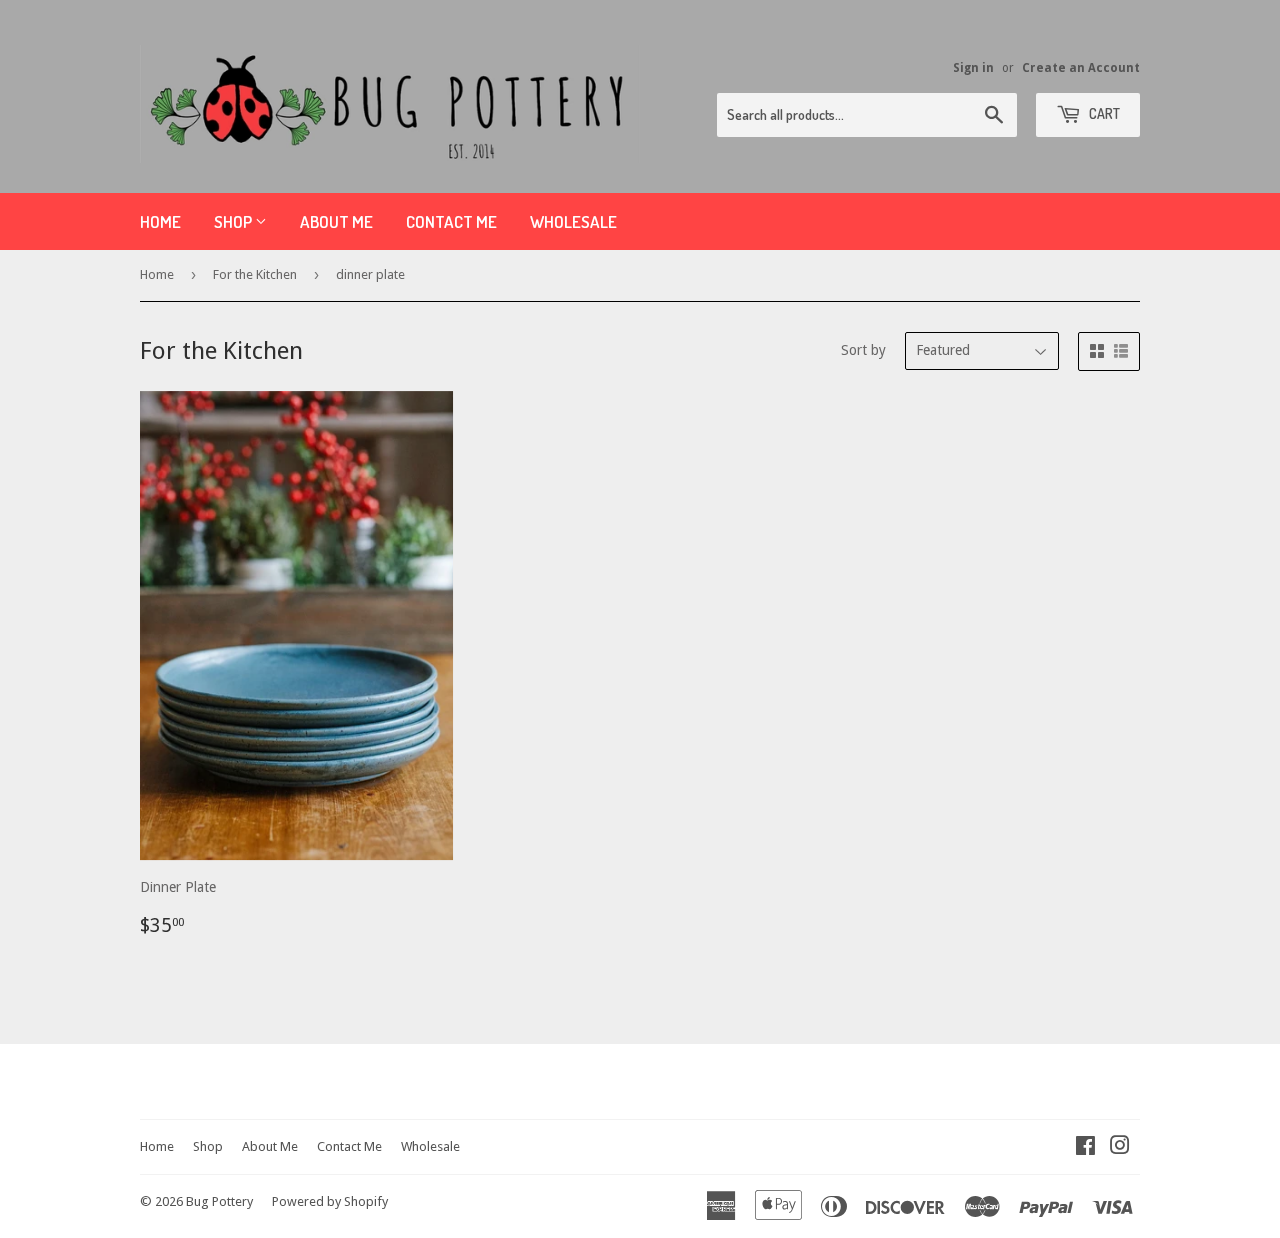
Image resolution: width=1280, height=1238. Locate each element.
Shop (234, 221)
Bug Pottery (219, 1201)
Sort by (863, 350)
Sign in (973, 68)
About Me (336, 221)
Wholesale (573, 221)
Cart (1103, 113)
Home (160, 221)
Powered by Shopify (330, 1201)
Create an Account (1081, 68)
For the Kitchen (255, 274)
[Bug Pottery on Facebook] (1085, 1148)
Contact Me (451, 221)
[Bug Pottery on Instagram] (1120, 1148)
